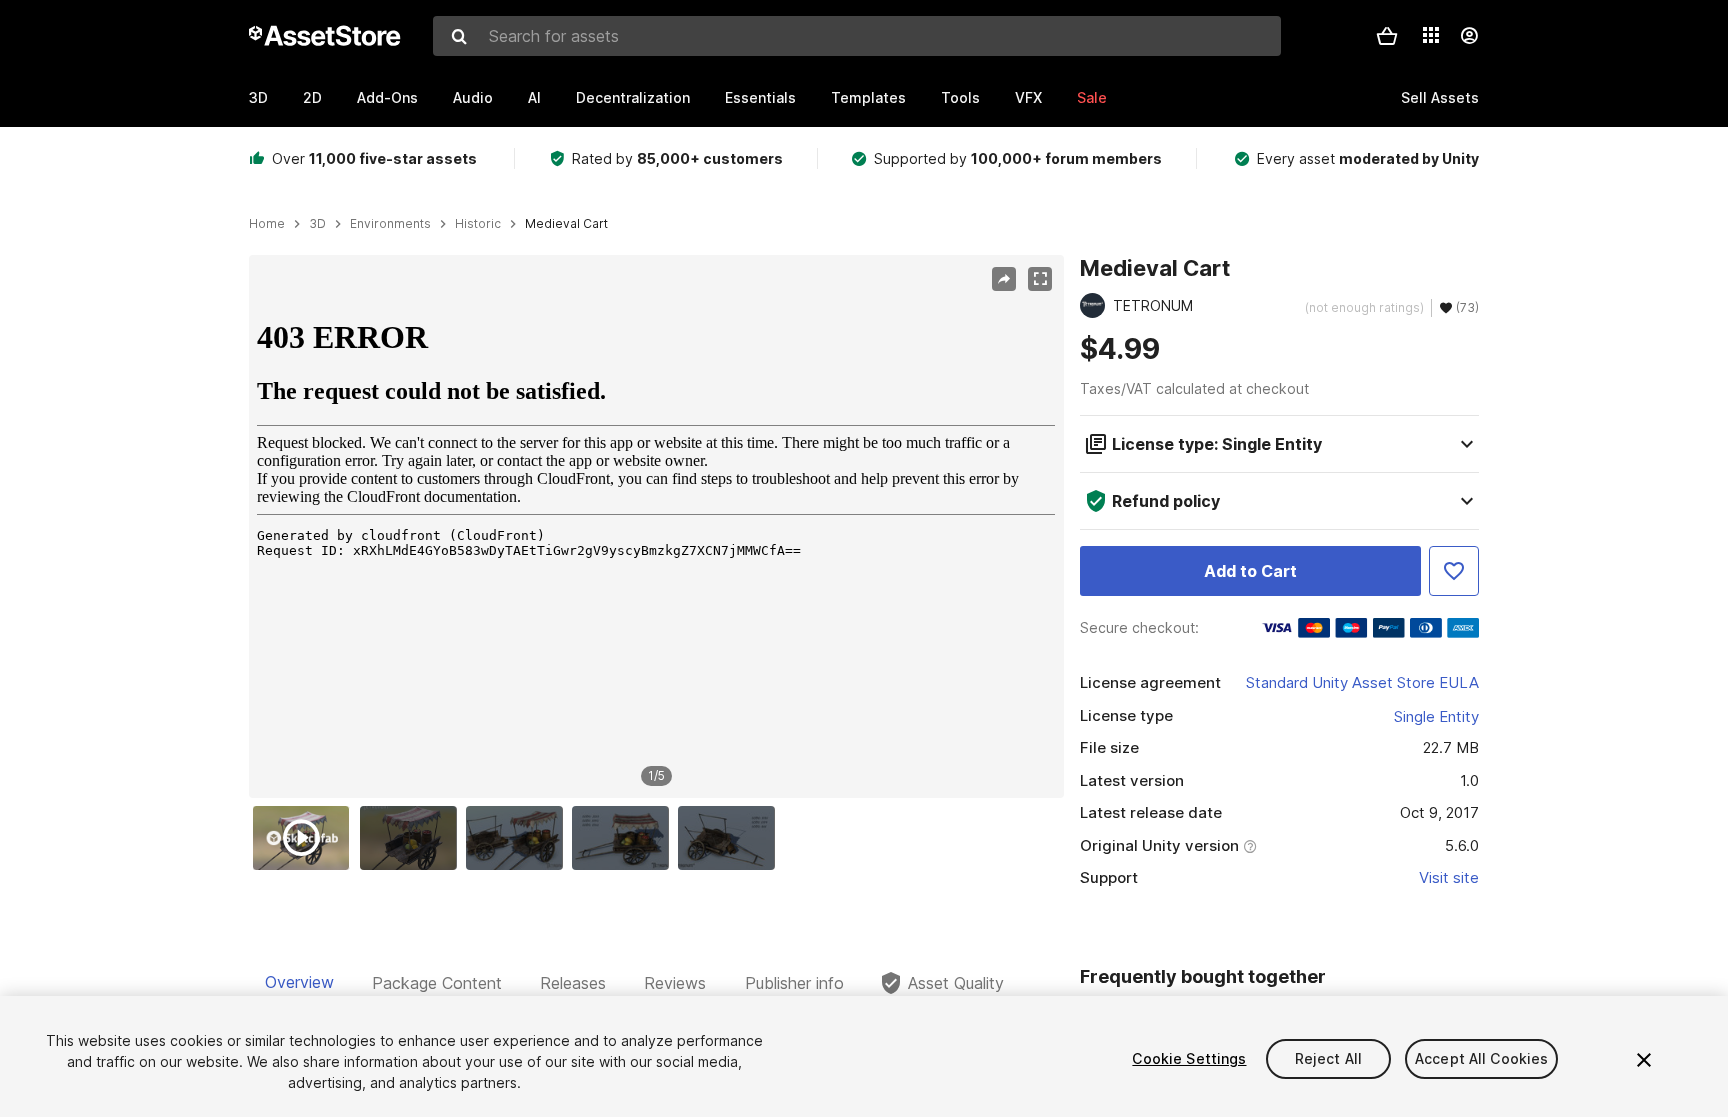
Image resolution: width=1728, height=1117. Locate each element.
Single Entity (1436, 716)
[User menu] (1469, 36)
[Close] (1644, 1060)
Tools (960, 97)
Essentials (760, 97)
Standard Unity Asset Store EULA (1362, 682)
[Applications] (1431, 35)
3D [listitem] (317, 224)
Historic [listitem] (478, 224)
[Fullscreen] (1040, 279)
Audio (473, 97)
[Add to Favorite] (1454, 571)
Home (267, 224)
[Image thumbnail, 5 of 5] (731, 838)
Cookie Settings (1189, 1058)
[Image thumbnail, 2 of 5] (413, 838)
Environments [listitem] (390, 224)
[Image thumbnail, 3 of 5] (519, 838)
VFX (1028, 97)
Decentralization (633, 97)
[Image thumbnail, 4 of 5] (625, 838)
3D (258, 97)
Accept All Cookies (1482, 1058)
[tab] (299, 983)
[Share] (1004, 279)
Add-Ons (387, 97)
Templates (868, 97)
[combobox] (857, 36)
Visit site (1449, 877)
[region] (656, 527)
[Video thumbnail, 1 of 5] (306, 838)
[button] (1387, 36)
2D (312, 97)
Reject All (1328, 1058)
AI (534, 97)
